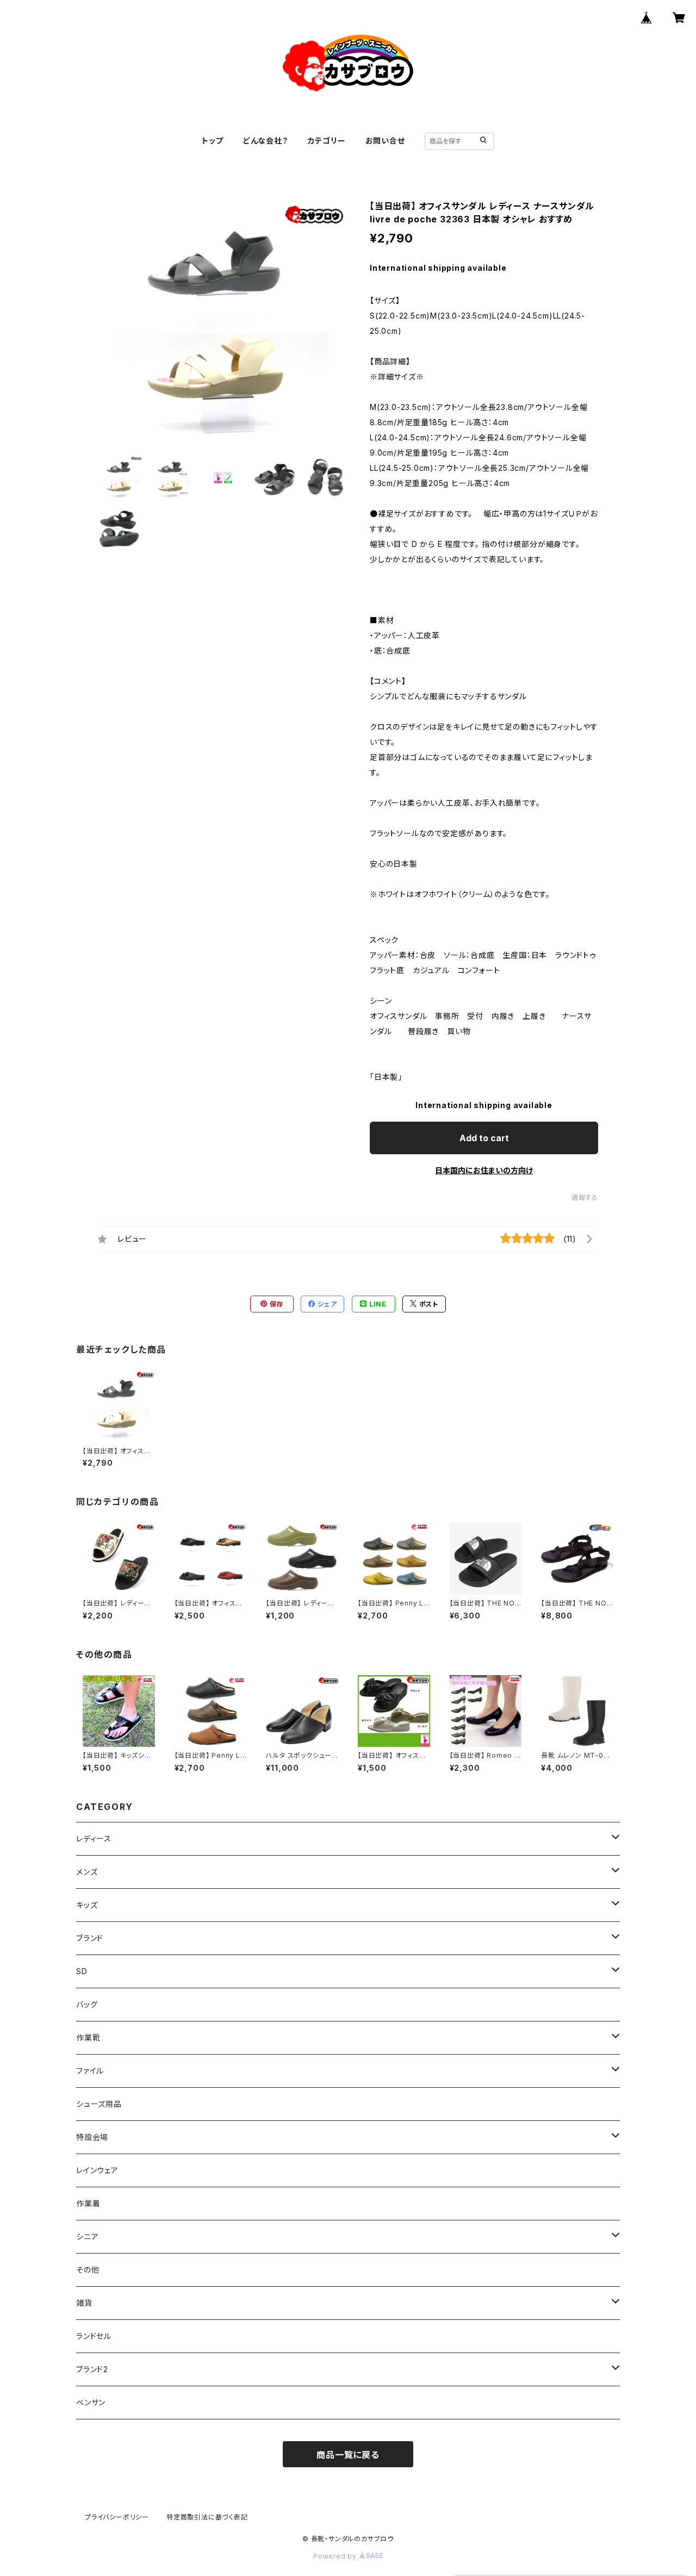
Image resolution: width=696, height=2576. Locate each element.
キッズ (87, 1905)
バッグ (87, 2004)
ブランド (90, 1938)
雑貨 (84, 2303)
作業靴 (88, 2037)
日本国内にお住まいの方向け (484, 1170)
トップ (212, 141)
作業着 (88, 2203)
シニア (87, 2236)
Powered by (336, 2556)
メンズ (87, 1872)
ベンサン (91, 2402)
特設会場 (92, 2137)
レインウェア (97, 2170)
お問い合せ (385, 141)
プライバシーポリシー (117, 2517)
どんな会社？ (266, 141)
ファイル (90, 2071)
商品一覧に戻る (348, 2455)
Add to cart (484, 1138)
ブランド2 (92, 2369)
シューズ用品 (99, 2104)
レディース (94, 1838)
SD (82, 1971)
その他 (88, 2270)
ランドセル (94, 2336)
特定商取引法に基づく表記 (207, 2517)
